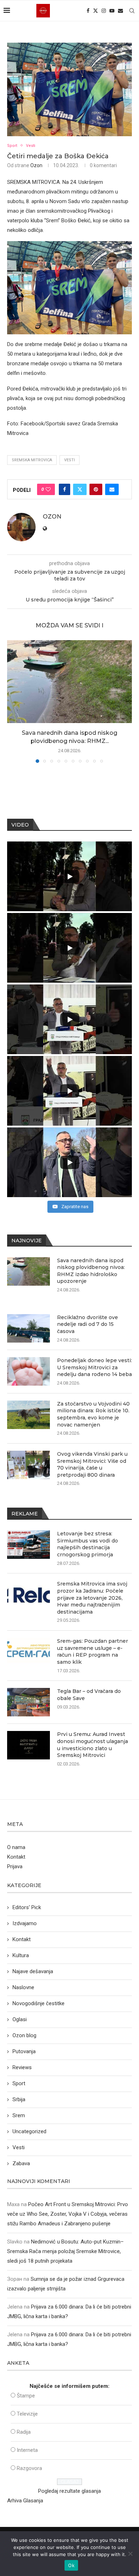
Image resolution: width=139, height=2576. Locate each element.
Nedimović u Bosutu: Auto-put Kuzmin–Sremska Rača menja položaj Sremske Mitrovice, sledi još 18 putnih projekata (65, 2251)
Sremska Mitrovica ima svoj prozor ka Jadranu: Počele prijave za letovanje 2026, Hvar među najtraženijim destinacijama (92, 1598)
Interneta (27, 2450)
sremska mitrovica (32, 460)
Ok (71, 2565)
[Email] (120, 11)
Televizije (27, 2414)
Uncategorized (29, 2131)
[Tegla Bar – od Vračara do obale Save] (29, 1702)
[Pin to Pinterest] (96, 489)
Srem (19, 2115)
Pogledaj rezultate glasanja (69, 2491)
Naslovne (23, 1987)
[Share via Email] (112, 489)
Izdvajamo (25, 1923)
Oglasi (20, 2019)
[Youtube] (112, 11)
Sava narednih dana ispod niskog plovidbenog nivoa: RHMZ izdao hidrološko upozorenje (91, 1271)
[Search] (132, 11)
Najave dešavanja (33, 1971)
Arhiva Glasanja (25, 2501)
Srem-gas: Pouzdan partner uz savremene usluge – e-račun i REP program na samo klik (92, 1651)
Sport (19, 2083)
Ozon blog (24, 2035)
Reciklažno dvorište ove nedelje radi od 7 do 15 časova (87, 1324)
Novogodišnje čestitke (38, 2003)
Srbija (19, 2099)
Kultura (21, 1955)
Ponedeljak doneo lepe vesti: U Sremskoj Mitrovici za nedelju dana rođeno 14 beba (94, 1367)
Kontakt (16, 1857)
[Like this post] (48, 489)
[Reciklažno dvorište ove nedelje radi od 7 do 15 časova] (29, 1328)
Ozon (36, 165)
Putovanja (24, 2051)
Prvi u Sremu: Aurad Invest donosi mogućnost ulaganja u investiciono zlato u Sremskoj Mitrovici (92, 1745)
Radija (24, 2432)
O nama (16, 1847)
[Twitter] (96, 11)
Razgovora (29, 2468)
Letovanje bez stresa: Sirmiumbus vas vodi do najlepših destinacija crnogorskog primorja (87, 1544)
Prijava (15, 1866)
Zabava (21, 2163)
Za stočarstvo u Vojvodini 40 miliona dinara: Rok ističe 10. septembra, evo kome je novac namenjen (93, 1414)
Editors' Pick (27, 1907)
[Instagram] (104, 11)
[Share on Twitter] (80, 489)
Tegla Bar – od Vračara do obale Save (89, 1695)
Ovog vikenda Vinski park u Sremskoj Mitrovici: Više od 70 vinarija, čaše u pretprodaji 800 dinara (92, 1464)
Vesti (69, 460)
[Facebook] (88, 11)
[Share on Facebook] (65, 489)
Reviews (22, 2067)
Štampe (26, 2396)
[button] (13, 701)
